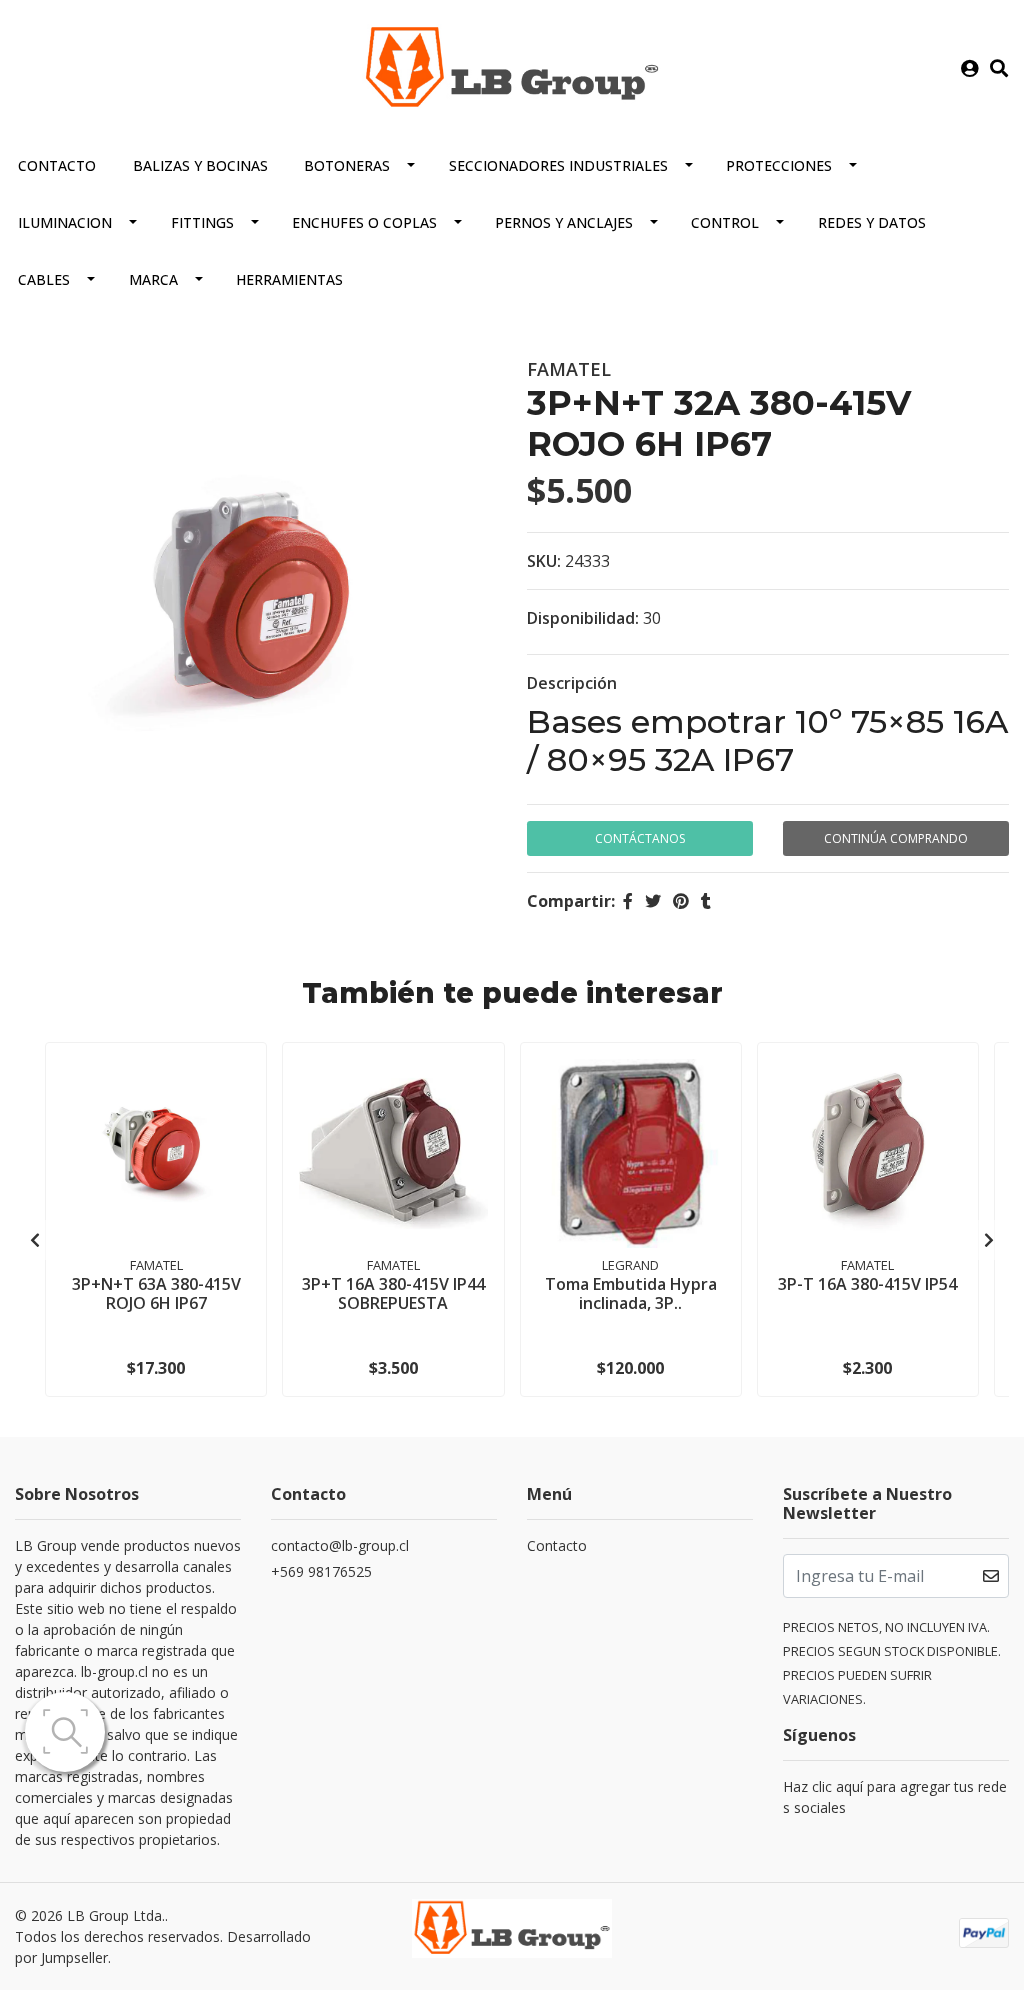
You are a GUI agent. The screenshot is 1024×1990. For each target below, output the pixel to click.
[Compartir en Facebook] (628, 901)
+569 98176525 (321, 1571)
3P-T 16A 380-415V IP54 (867, 1284)
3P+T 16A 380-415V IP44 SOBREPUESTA (393, 1293)
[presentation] (35, 1240)
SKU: (544, 561)
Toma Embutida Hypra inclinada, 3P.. (631, 1293)
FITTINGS (202, 222)
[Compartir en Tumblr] (706, 901)
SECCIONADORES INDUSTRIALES (558, 165)
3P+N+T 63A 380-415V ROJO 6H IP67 (156, 1293)
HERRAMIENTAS (289, 279)
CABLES (44, 279)
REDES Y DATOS (872, 222)
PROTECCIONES (779, 165)
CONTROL (725, 222)
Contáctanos (640, 838)
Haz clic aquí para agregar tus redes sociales (895, 1797)
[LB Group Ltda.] (512, 67)
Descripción (572, 683)
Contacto (57, 165)
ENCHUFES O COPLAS (364, 222)
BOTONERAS (347, 165)
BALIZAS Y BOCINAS (200, 165)
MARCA (153, 279)
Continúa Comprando (896, 838)
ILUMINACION (65, 222)
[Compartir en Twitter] (653, 901)
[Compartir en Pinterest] (681, 901)
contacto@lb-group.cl (340, 1545)
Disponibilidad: (583, 618)
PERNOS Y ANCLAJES (564, 222)
